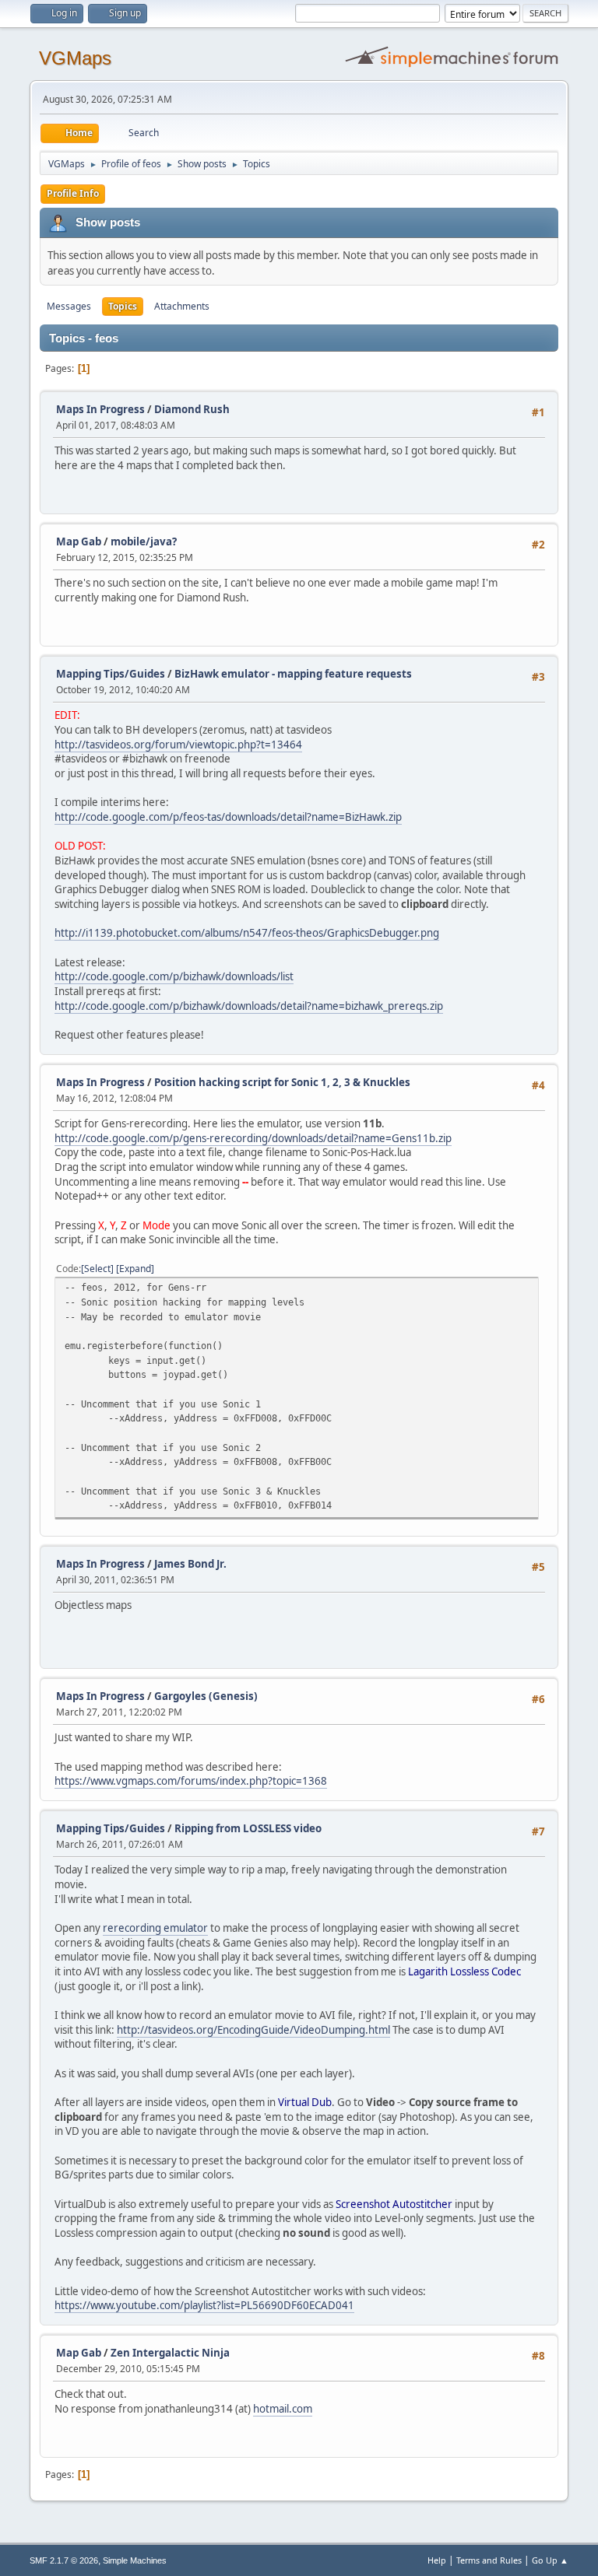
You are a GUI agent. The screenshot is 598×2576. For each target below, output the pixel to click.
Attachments (182, 306)
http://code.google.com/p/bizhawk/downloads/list (174, 976)
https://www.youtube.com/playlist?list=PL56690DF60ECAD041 (204, 2305)
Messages (69, 306)
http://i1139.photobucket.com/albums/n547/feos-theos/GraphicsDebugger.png (247, 933)
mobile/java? (144, 541)
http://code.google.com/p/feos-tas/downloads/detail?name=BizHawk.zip (228, 817)
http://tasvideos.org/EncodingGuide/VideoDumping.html (253, 2030)
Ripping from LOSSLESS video (248, 1828)
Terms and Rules (489, 2560)
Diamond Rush (192, 409)
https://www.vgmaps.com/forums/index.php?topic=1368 (191, 1781)
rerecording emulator (155, 1928)
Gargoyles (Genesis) (206, 1696)
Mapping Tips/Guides (112, 674)
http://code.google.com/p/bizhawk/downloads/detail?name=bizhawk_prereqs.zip (249, 1006)
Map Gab (79, 541)
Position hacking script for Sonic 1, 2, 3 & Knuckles (282, 1082)
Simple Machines (135, 2560)
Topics (123, 306)
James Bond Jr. (190, 1564)
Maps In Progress (100, 409)
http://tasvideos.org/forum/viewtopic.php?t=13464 (178, 745)
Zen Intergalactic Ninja (170, 2353)
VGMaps (75, 58)
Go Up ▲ (550, 2560)
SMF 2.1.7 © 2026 (64, 2560)
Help (437, 2560)
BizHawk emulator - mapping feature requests (293, 674)
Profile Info (73, 193)
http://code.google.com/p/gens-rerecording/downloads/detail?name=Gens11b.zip (253, 1138)
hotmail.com (283, 2409)
